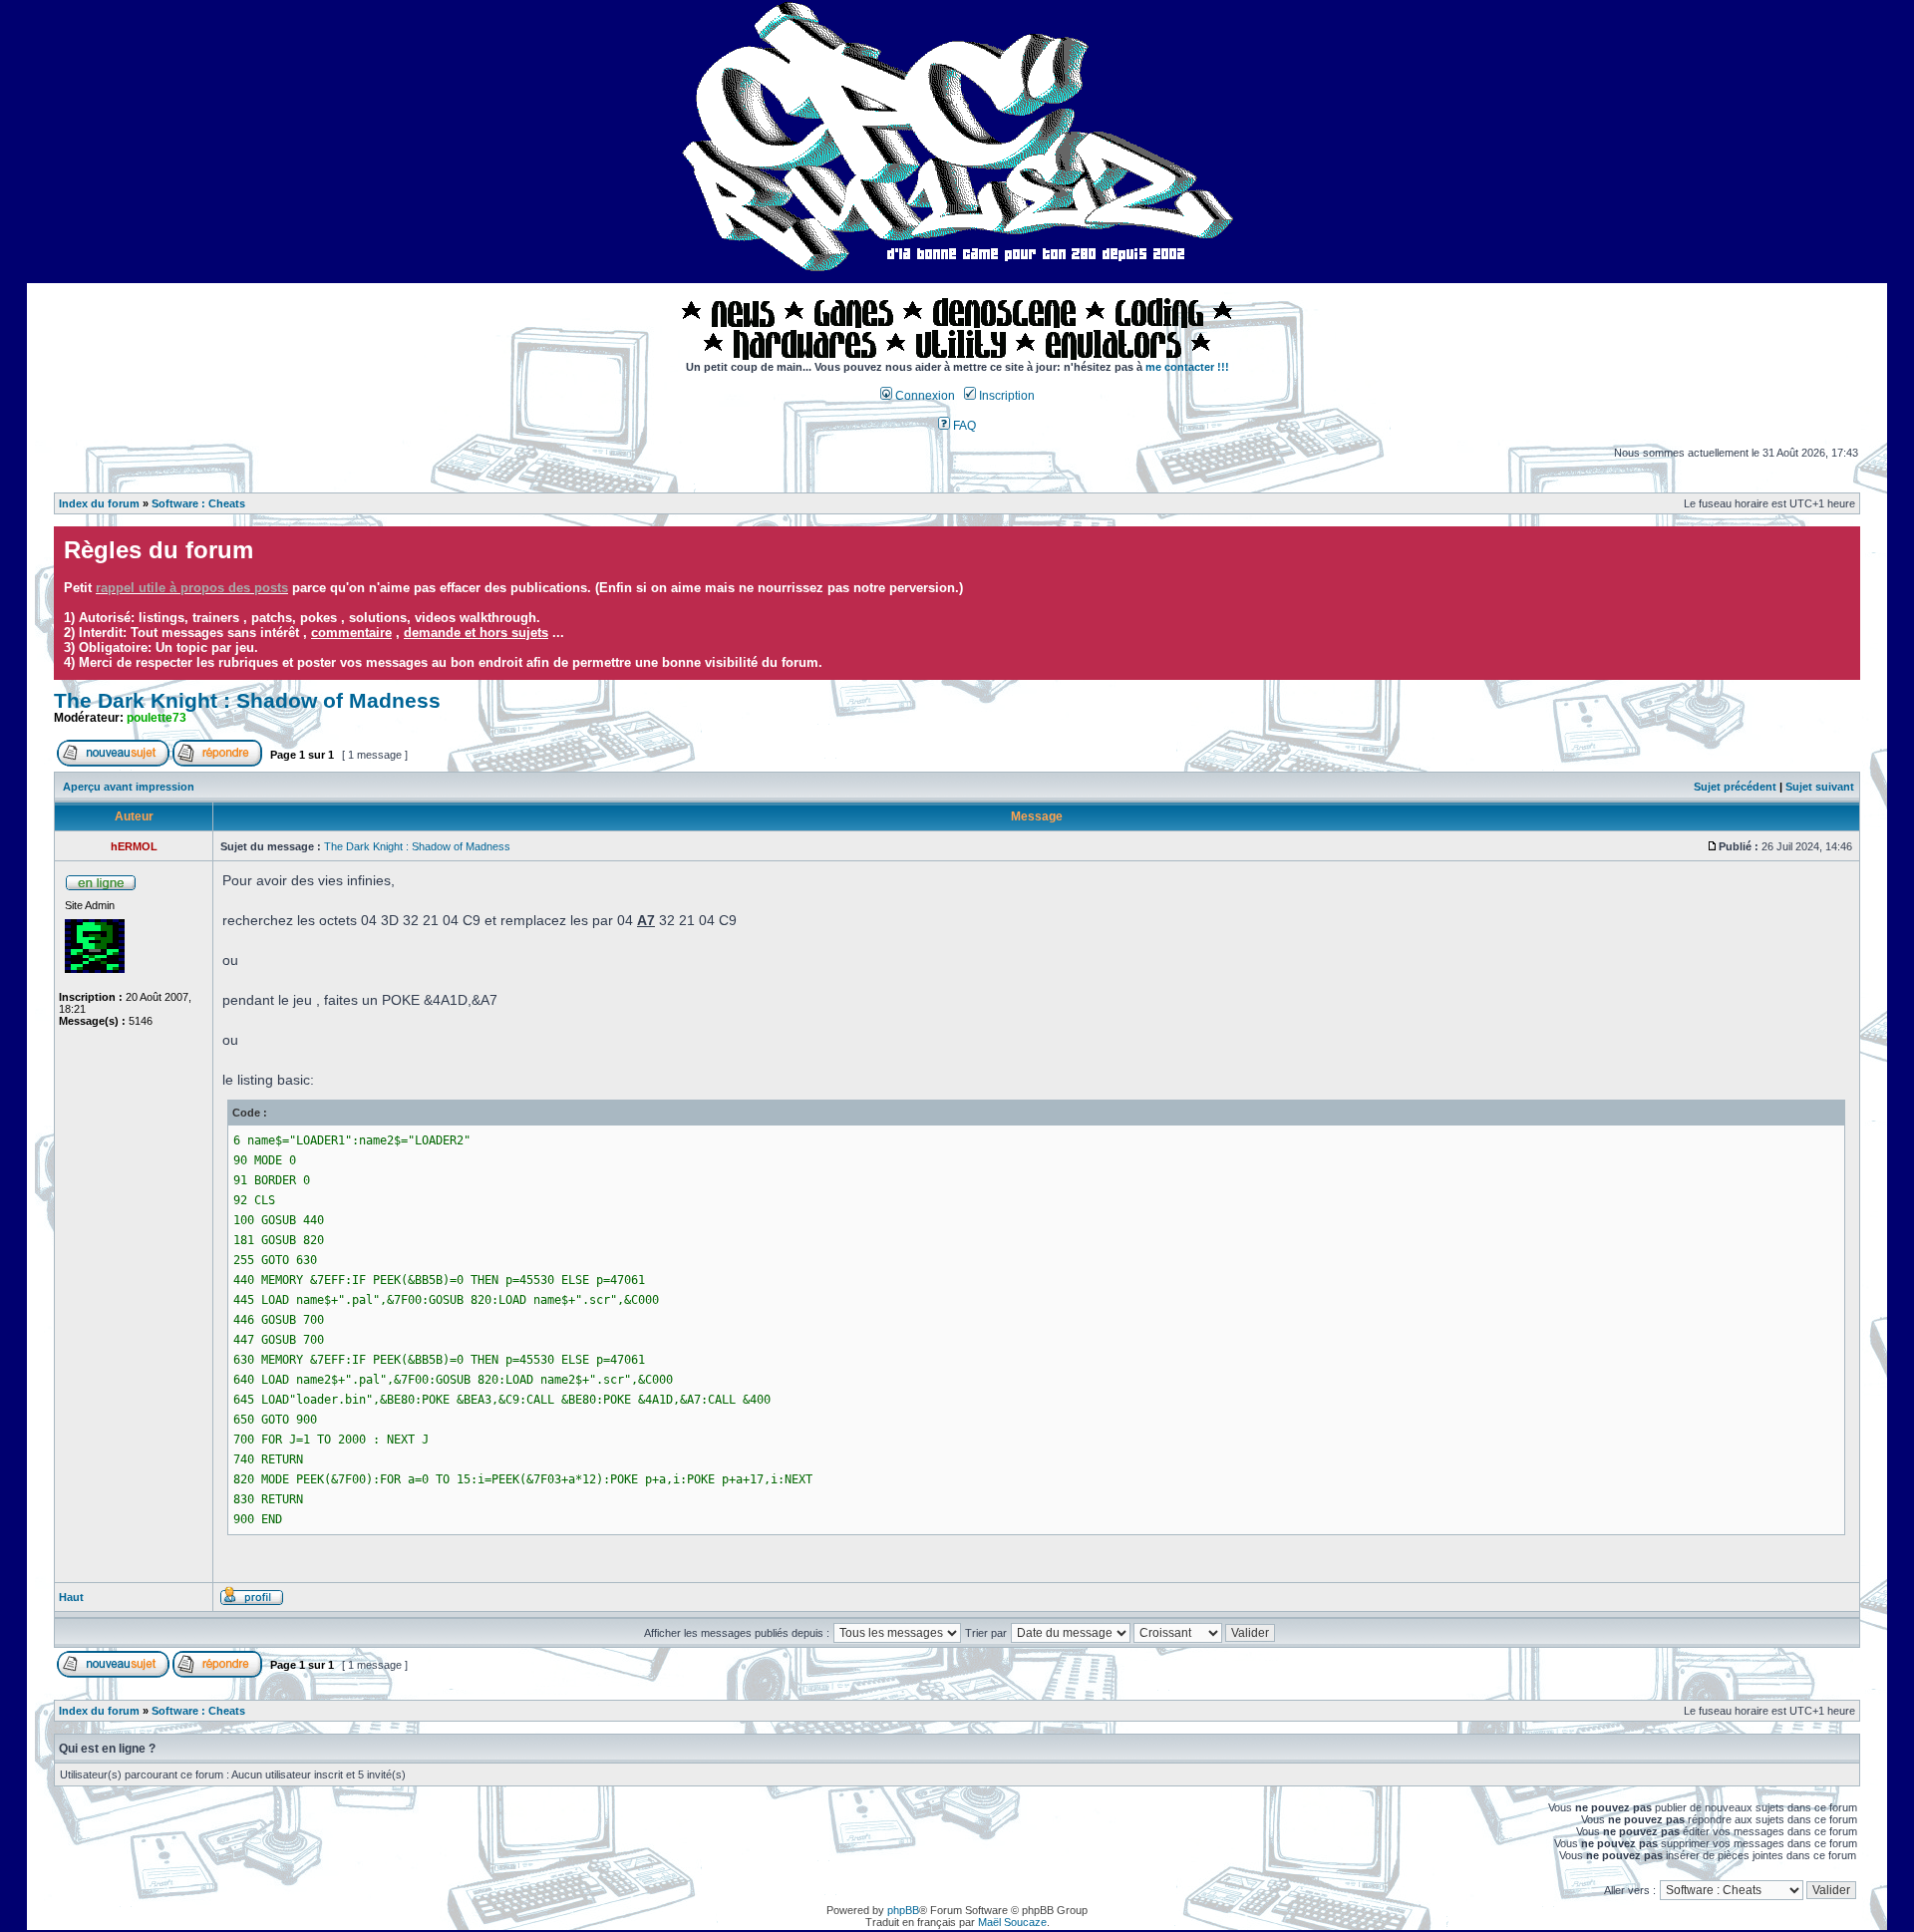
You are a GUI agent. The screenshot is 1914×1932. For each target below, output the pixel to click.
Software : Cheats (198, 503)
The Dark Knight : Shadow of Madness (247, 701)
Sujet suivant (1820, 787)
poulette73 (157, 718)
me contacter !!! (1187, 367)
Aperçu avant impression (129, 787)
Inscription (1005, 396)
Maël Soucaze (1012, 1922)
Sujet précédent (1735, 787)
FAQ (963, 426)
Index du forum (99, 503)
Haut (71, 1597)
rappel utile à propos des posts (192, 588)
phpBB (903, 1910)
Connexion (924, 396)
